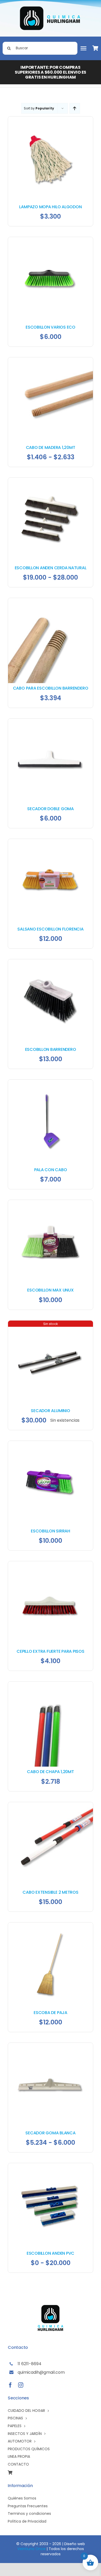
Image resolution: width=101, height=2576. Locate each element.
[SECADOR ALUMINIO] (51, 1323)
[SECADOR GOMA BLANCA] (51, 2046)
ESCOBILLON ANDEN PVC (51, 2253)
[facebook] (10, 2385)
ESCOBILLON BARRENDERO (51, 1049)
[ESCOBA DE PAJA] (51, 1925)
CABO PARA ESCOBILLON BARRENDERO (51, 688)
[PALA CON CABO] (51, 1082)
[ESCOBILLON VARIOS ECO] (51, 240)
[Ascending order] (75, 108)
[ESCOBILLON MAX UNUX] (51, 1203)
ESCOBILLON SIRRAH (51, 1531)
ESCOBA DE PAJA (51, 2013)
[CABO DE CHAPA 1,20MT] (51, 1684)
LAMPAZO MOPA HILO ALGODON (50, 207)
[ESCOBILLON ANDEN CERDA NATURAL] (51, 480)
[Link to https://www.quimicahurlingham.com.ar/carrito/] (96, 48)
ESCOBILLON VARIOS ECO (51, 327)
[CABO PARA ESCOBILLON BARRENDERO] (51, 601)
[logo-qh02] (51, 8)
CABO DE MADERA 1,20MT (51, 447)
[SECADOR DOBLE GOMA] (51, 721)
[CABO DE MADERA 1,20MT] (51, 360)
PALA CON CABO (51, 1170)
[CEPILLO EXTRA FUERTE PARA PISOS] (51, 1564)
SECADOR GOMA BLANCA (50, 2133)
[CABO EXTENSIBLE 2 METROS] (51, 1805)
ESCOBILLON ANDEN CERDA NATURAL (51, 568)
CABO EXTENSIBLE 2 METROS (50, 1892)
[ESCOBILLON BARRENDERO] (51, 962)
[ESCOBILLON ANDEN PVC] (51, 2166)
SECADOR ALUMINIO (50, 1411)
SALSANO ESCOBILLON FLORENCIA (50, 929)
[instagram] (21, 2385)
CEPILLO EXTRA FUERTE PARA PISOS (51, 1651)
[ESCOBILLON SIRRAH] (51, 1444)
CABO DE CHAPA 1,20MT (50, 1772)
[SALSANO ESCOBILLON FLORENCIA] (51, 842)
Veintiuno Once (31, 2549)
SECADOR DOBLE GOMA (51, 809)
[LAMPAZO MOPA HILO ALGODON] (51, 119)
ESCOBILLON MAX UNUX (50, 1290)
